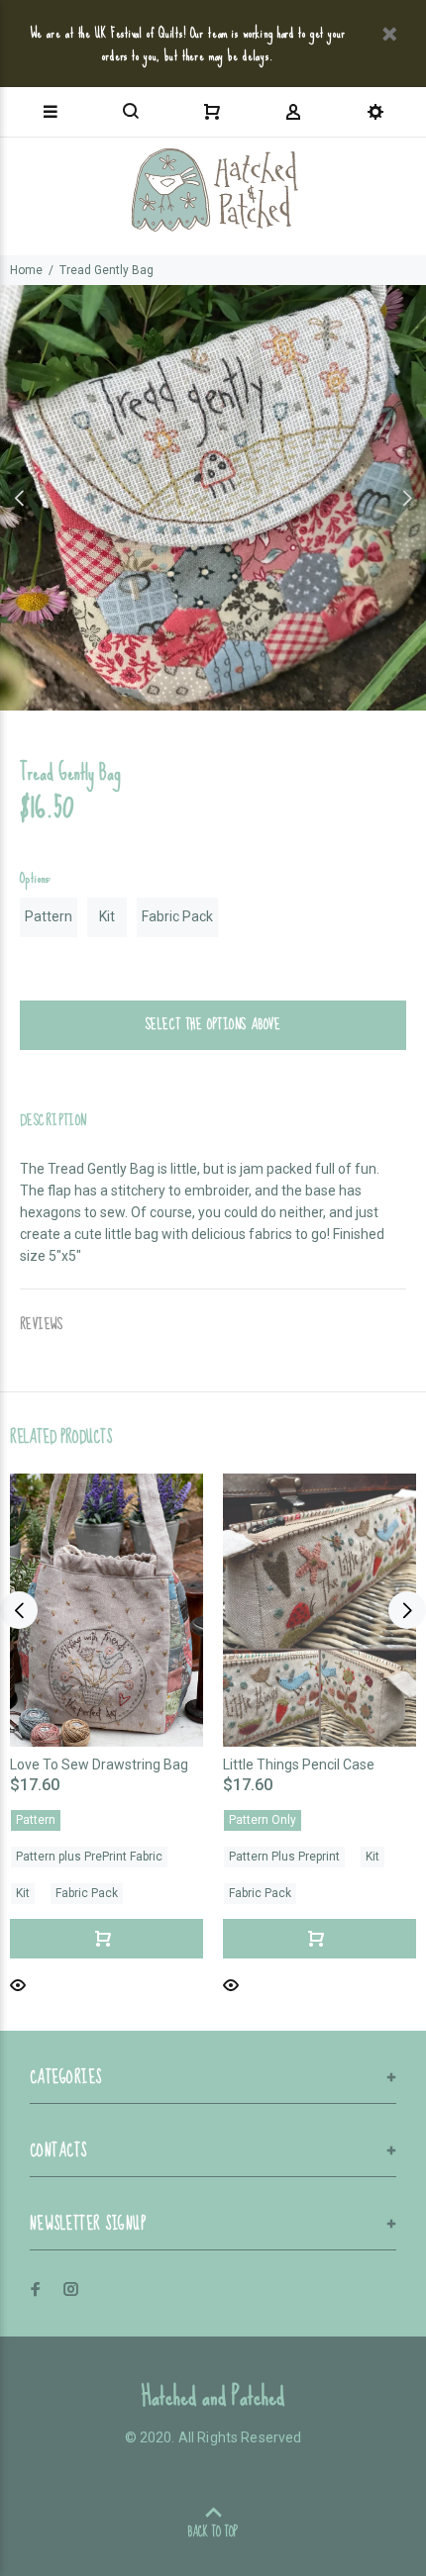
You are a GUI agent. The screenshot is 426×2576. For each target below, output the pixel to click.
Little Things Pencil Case (299, 1765)
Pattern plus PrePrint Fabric (89, 1857)
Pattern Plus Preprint (284, 1857)
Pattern (49, 916)
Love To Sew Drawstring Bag (99, 1765)
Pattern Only (263, 1820)
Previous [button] (19, 498)
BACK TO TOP (213, 2532)
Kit (107, 916)
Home (26, 270)
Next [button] (407, 498)
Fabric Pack (177, 916)
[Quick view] (18, 1984)
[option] (213, 498)
